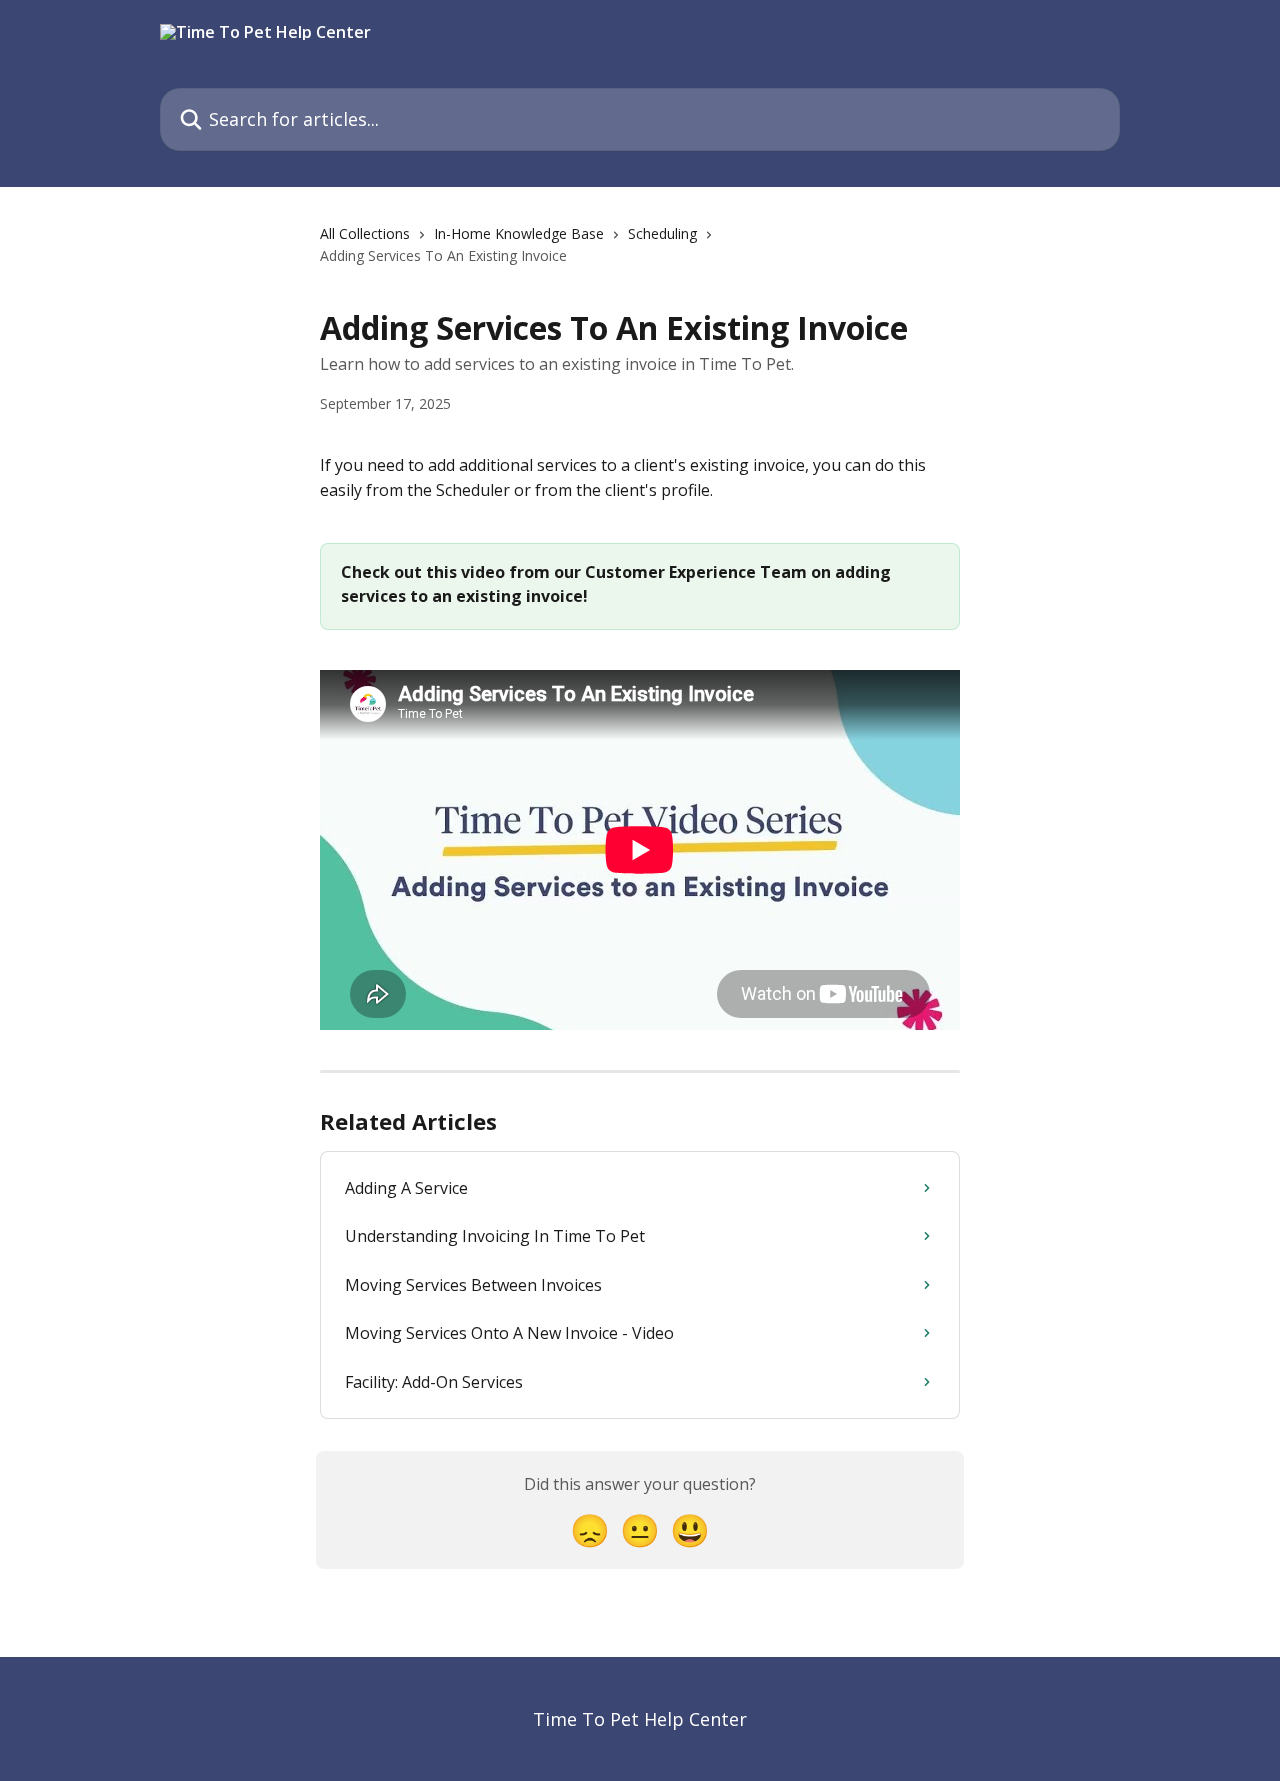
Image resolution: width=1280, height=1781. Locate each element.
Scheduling (662, 233)
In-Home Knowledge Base (519, 233)
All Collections (365, 233)
